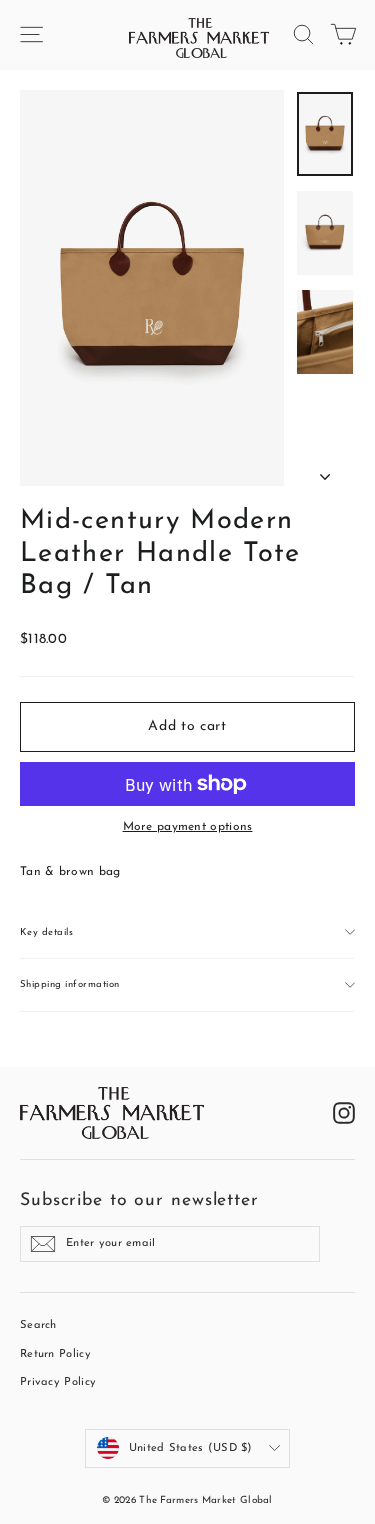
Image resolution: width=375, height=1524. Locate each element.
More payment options (188, 827)
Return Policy (55, 1354)
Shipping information (70, 984)
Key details (46, 932)
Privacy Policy (58, 1382)
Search (38, 1325)
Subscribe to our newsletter (139, 1200)
